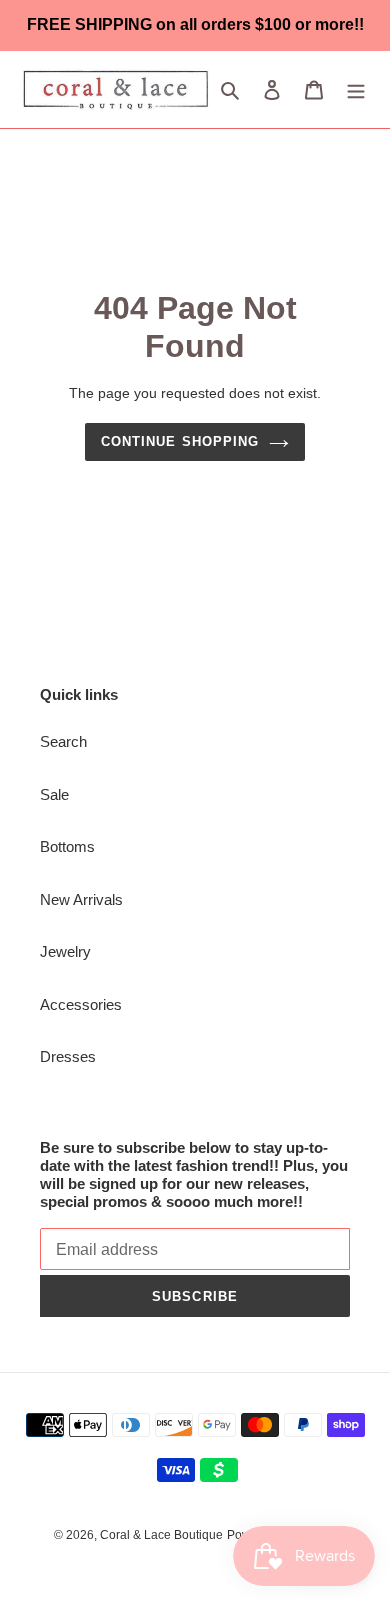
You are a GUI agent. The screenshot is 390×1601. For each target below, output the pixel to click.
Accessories (81, 1004)
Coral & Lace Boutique (161, 1535)
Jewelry (65, 951)
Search (63, 741)
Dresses (68, 1056)
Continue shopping (180, 441)
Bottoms (67, 846)
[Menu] (356, 89)
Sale (54, 794)
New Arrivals (81, 899)
